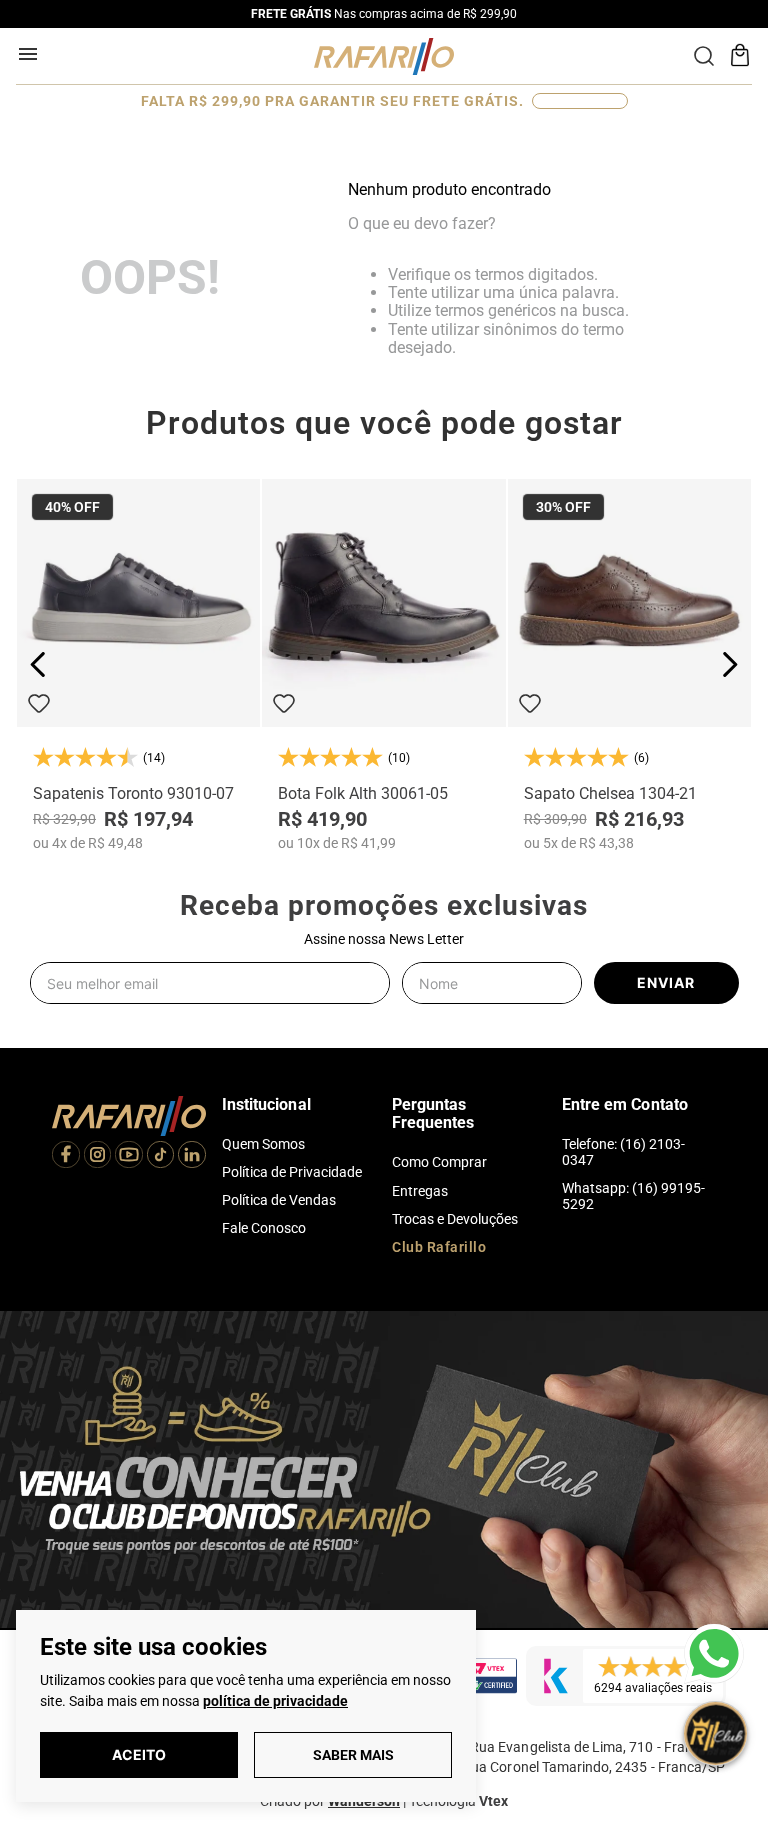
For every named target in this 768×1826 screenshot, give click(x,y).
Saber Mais (353, 1755)
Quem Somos (263, 1144)
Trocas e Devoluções (455, 1219)
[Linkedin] (192, 1157)
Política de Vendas (279, 1200)
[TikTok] (161, 1157)
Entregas (420, 1191)
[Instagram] (98, 1157)
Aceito (139, 1754)
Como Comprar (439, 1162)
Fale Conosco (264, 1228)
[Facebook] (66, 1157)
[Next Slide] (729, 664)
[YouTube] (129, 1157)
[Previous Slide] (38, 664)
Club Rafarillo (439, 1247)
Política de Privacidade (292, 1172)
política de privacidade (275, 1701)
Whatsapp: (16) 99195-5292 (633, 1196)
